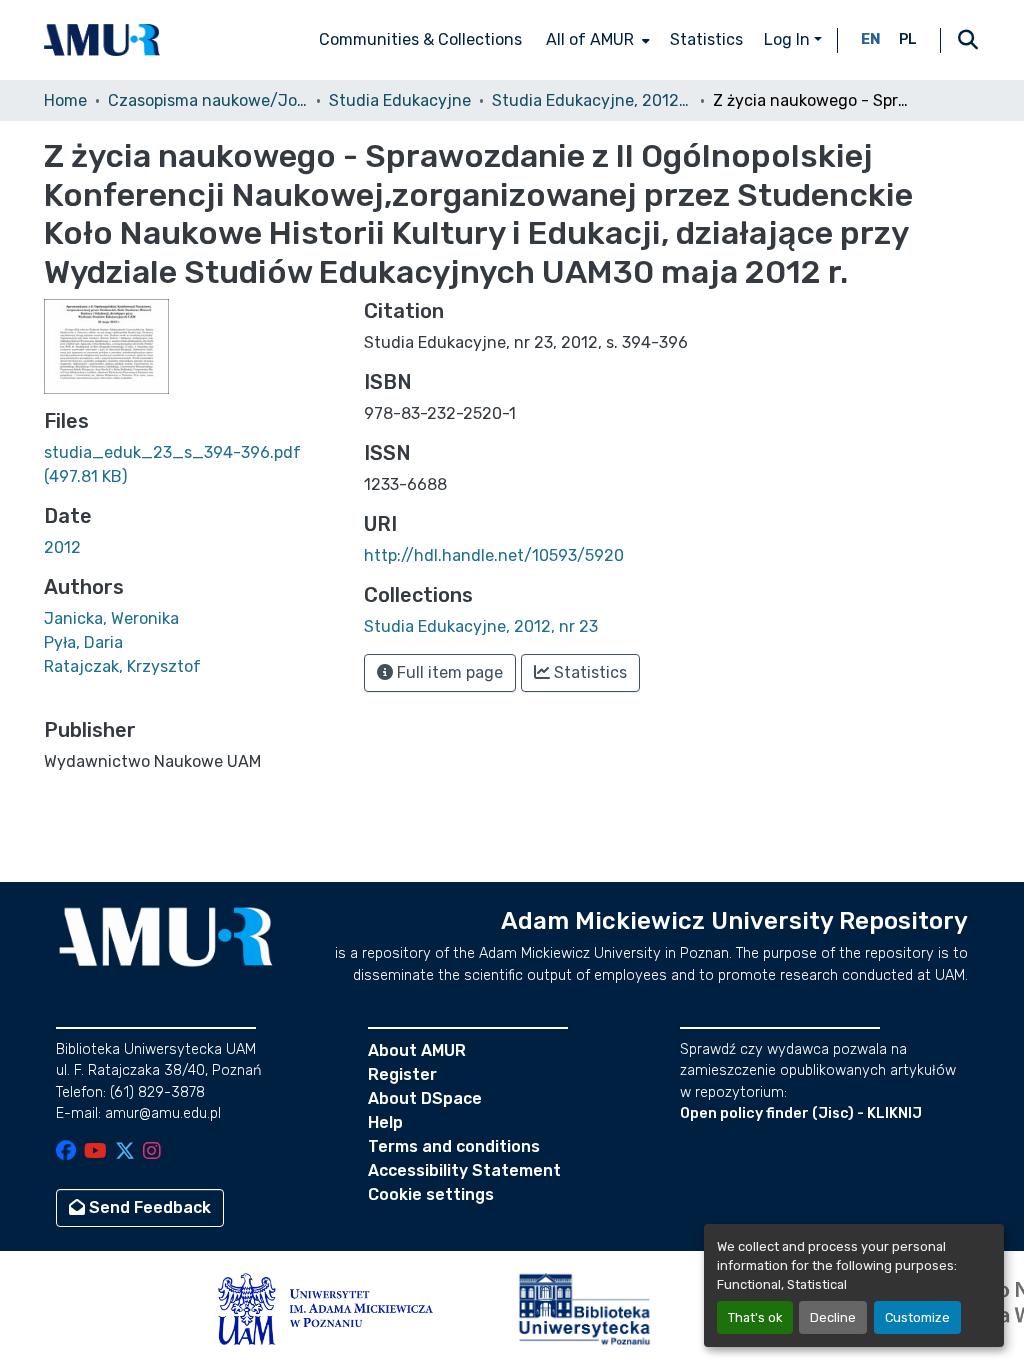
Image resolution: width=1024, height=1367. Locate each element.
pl (908, 39)
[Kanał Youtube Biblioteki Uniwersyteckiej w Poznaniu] (95, 1152)
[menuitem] (596, 40)
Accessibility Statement (464, 1170)
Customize (917, 1317)
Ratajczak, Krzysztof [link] (122, 666)
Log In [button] (789, 39)
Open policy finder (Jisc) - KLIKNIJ (801, 1113)
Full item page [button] (448, 672)
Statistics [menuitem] (706, 39)
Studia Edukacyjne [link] (400, 100)
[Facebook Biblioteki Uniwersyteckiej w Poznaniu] (66, 1152)
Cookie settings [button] (431, 1194)
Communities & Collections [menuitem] (420, 39)
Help (385, 1122)
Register (402, 1074)
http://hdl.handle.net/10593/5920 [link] (494, 555)
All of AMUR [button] (590, 39)
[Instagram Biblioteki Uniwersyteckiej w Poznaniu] (152, 1152)
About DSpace (425, 1098)
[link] (192, 465)
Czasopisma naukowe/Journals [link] (208, 100)
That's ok (755, 1317)
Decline (833, 1317)
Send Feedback (148, 1207)
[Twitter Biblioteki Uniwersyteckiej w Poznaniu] (125, 1152)
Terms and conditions (454, 1146)
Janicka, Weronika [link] (111, 618)
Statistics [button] (588, 672)
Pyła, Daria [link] (83, 642)
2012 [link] (62, 547)
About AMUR (417, 1050)
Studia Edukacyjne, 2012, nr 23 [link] (592, 100)
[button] (102, 40)
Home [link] (65, 100)
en (871, 39)
